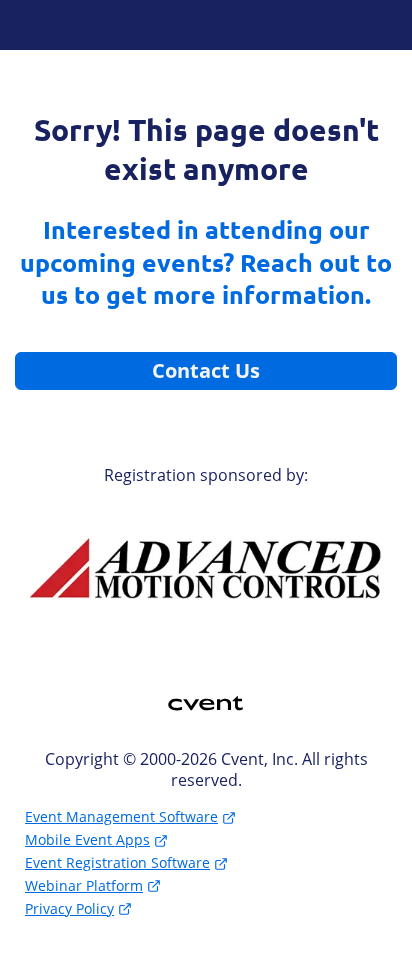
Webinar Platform (84, 885)
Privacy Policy (69, 908)
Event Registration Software (117, 862)
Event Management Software (121, 816)
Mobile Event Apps (87, 839)
